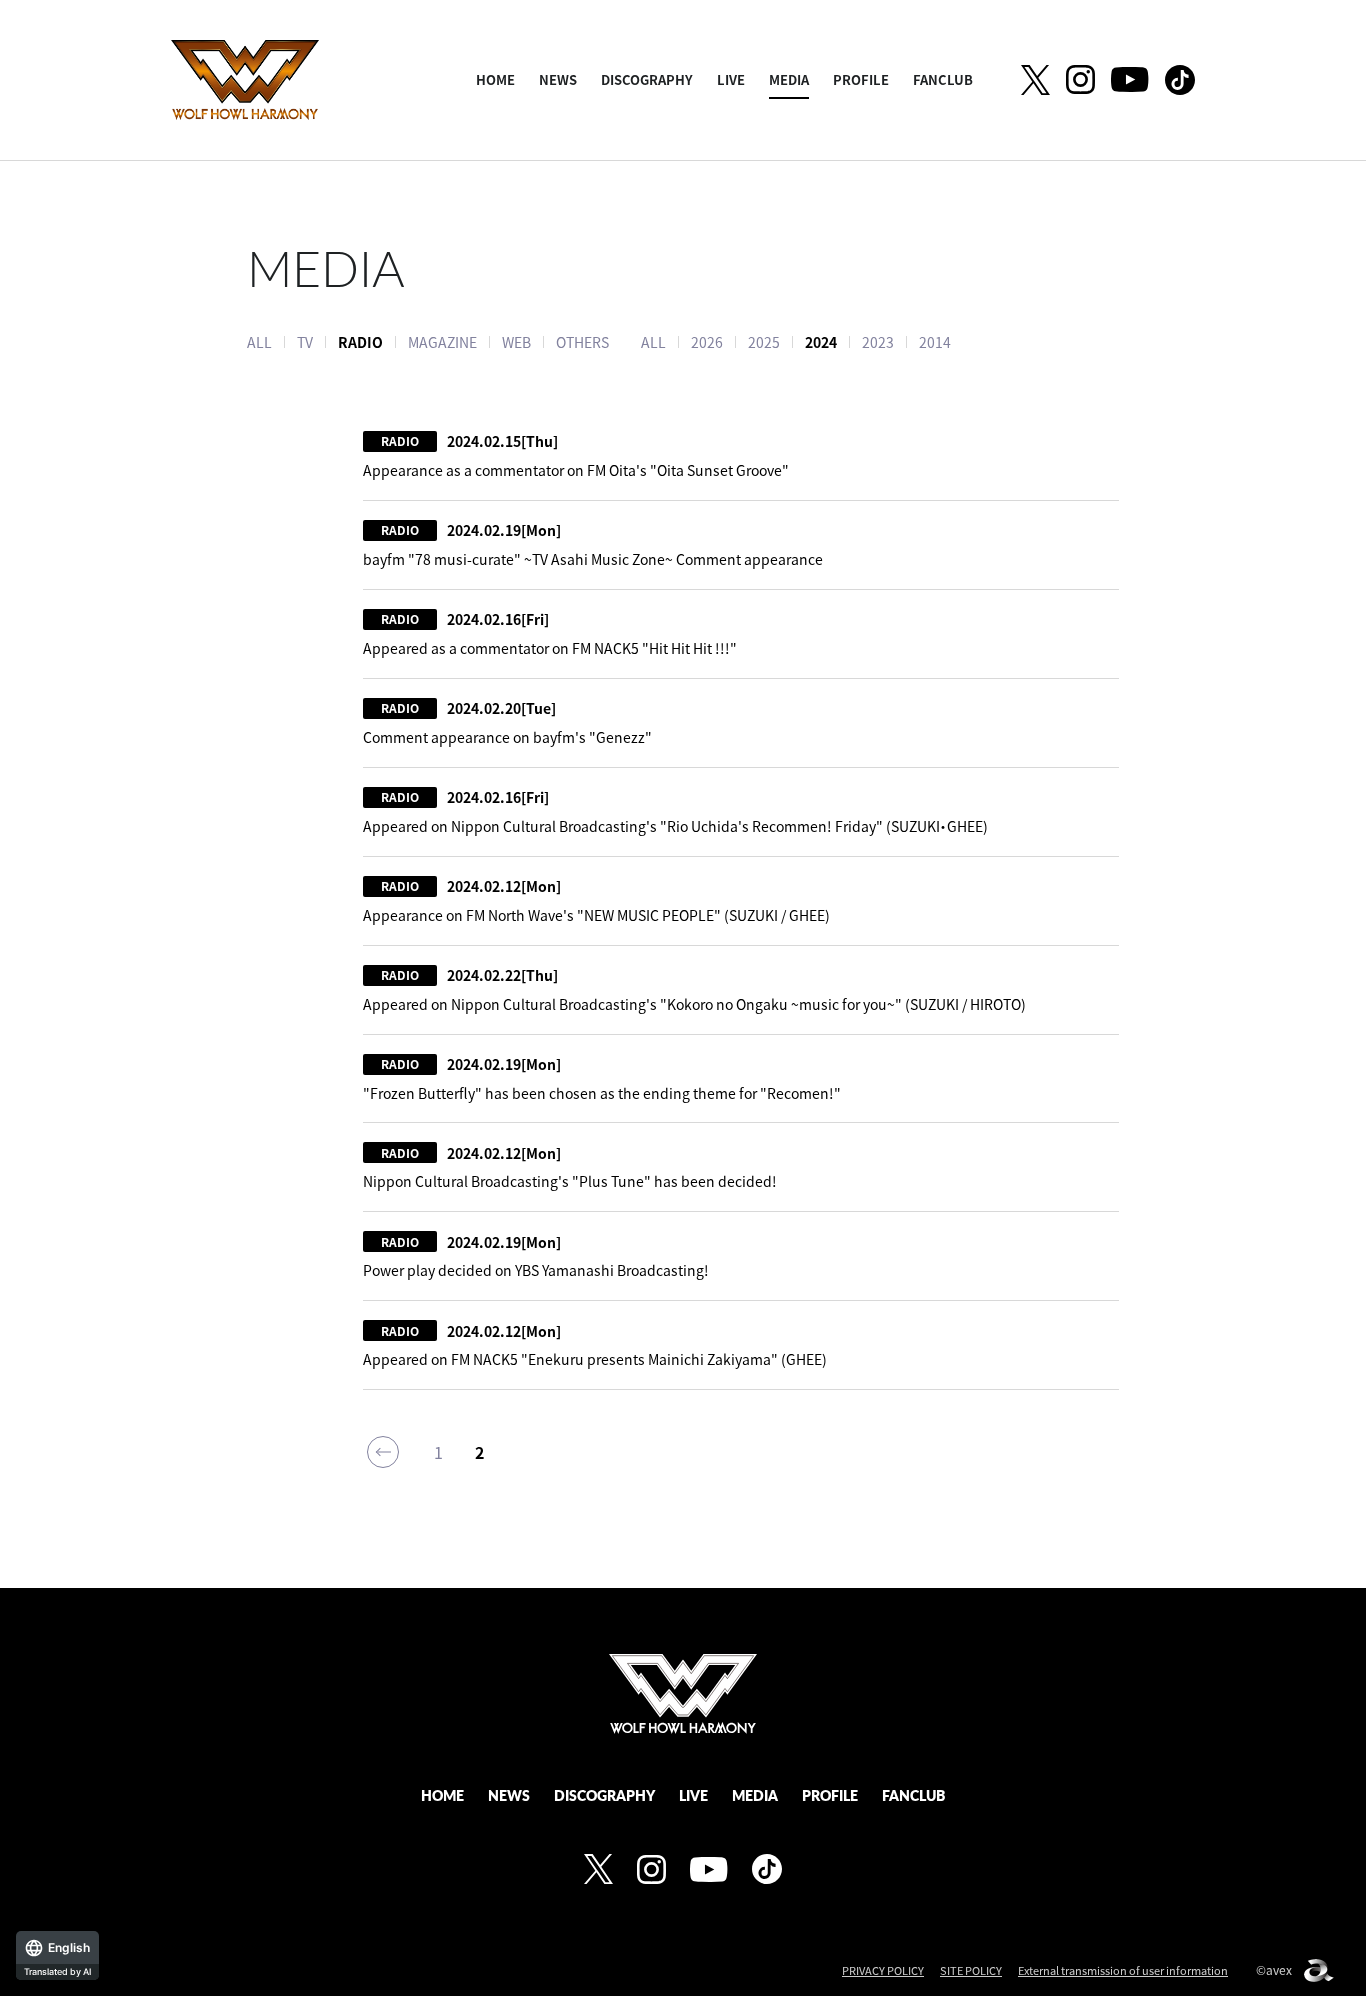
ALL (259, 342)
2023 (878, 342)
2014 (935, 342)
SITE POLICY (971, 1970)
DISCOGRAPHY (647, 79)
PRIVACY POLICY (883, 1970)
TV (305, 342)
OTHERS (582, 342)
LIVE (731, 79)
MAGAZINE (442, 342)
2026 (707, 342)
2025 (764, 342)
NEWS (558, 79)
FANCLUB (943, 79)
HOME (495, 79)
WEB (516, 342)
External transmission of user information (1123, 1970)
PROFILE (861, 79)
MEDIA (789, 79)
